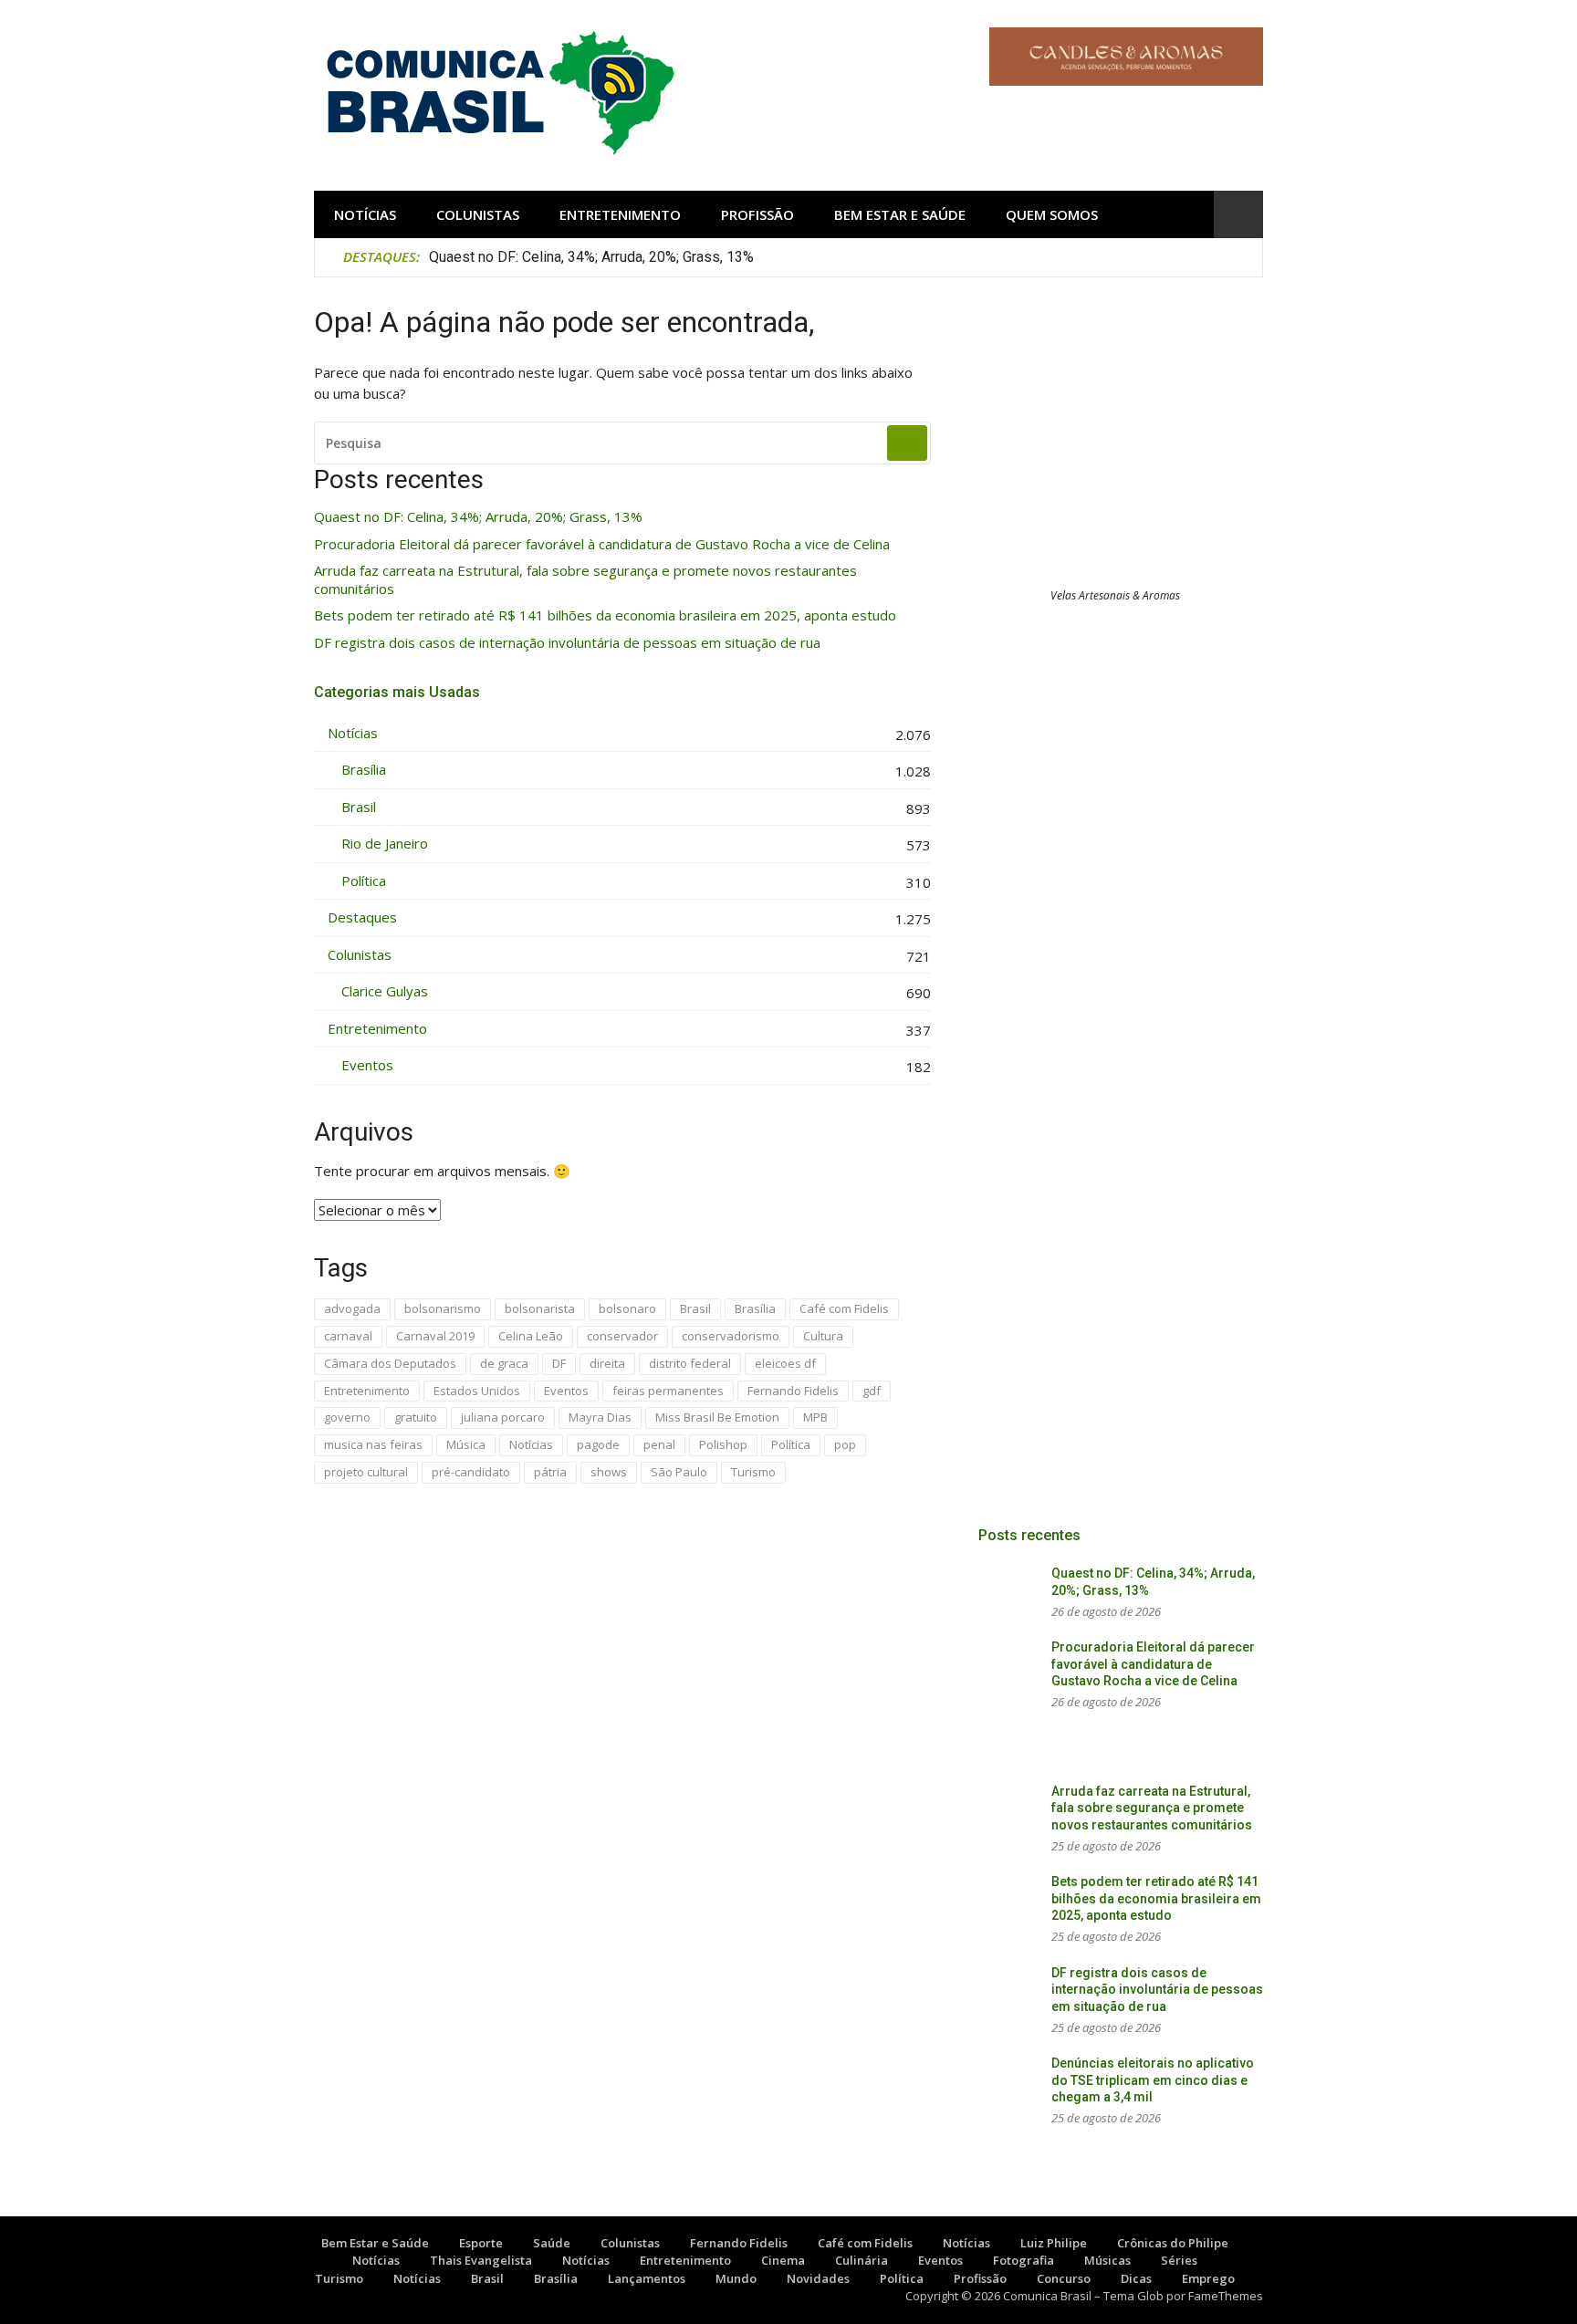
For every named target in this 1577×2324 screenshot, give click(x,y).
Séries (1179, 2260)
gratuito (416, 1417)
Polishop (723, 1444)
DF (559, 1363)
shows (609, 1472)
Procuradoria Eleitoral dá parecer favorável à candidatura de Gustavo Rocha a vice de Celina (602, 544)
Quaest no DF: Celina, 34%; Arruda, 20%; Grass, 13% (591, 257)
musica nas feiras (373, 1444)
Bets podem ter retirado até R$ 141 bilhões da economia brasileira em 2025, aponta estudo (605, 615)
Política (364, 881)
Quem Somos (1052, 214)
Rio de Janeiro (385, 844)
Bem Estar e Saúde (900, 214)
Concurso (1064, 2278)
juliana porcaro (503, 1417)
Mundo (736, 2278)
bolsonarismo (443, 1308)
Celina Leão (531, 1336)
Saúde (552, 2243)
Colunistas (478, 214)
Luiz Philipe (1054, 2243)
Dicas (1136, 2278)
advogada (352, 1308)
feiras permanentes (668, 1391)
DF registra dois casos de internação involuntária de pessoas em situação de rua (567, 643)
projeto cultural (366, 1472)
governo (347, 1417)
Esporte (481, 2243)
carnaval (348, 1336)
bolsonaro (627, 1308)
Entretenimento (620, 214)
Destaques (362, 917)
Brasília (364, 770)
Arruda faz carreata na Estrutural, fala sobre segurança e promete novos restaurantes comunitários (585, 580)
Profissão (757, 214)
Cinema (783, 2260)
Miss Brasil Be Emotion (717, 1417)
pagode (598, 1444)
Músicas (1107, 2260)
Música (466, 1444)
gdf (872, 1391)
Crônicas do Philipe (1173, 2243)
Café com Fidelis (844, 1308)
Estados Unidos (477, 1391)
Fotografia (1023, 2260)
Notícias (365, 214)
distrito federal (690, 1363)
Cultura (823, 1336)
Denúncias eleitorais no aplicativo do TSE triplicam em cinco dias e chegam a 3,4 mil (1153, 2080)
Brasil (359, 807)
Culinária (862, 2260)
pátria (550, 1472)
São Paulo (679, 1472)
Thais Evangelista (481, 2260)
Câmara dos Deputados (390, 1363)
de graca (504, 1363)
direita (607, 1363)
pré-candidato (471, 1472)
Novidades (818, 2278)
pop (845, 1444)
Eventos (367, 1065)
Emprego (1208, 2278)
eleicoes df (785, 1363)
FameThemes (1226, 2296)
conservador (622, 1336)
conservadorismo (731, 1336)
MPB (815, 1417)
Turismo (753, 1472)
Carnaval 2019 (435, 1336)
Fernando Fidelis (793, 1391)
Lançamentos (647, 2278)
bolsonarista (540, 1308)
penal (659, 1444)
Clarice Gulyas (385, 991)
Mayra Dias (600, 1417)
